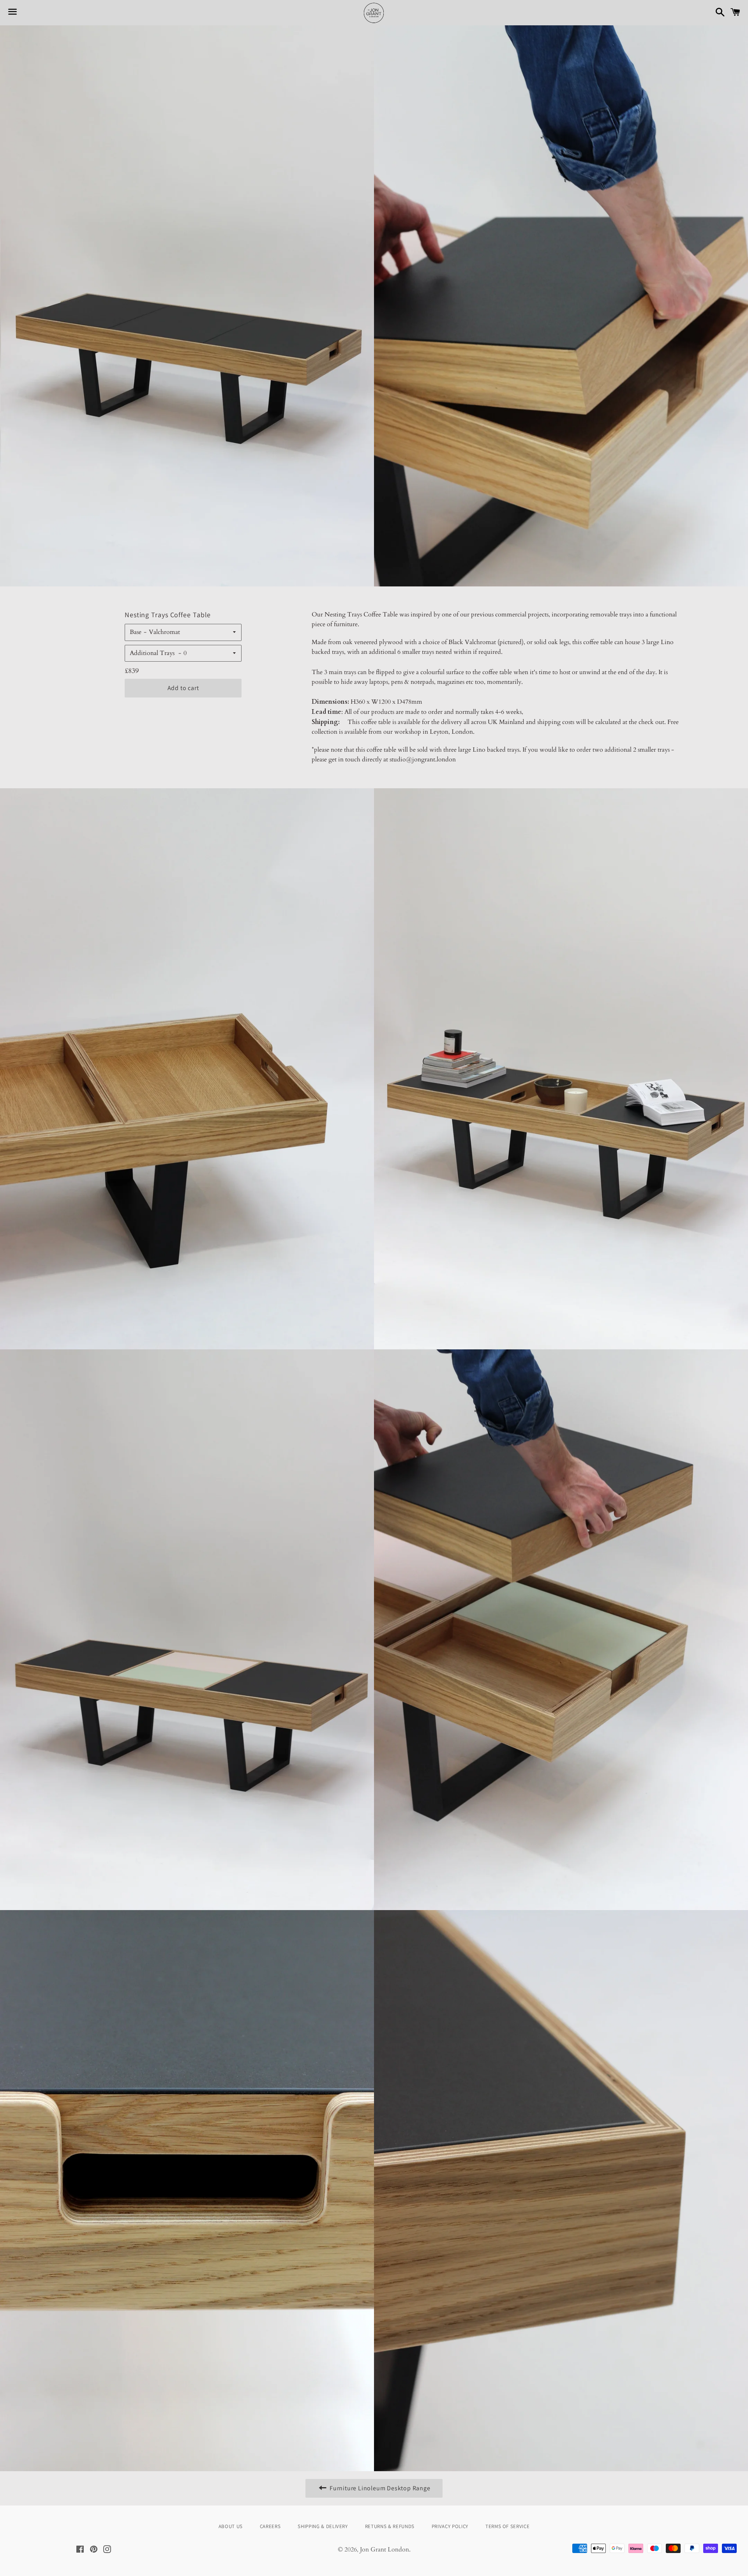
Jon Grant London (385, 2550)
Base (136, 632)
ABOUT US (231, 2526)
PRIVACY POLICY (450, 2526)
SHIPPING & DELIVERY (323, 2526)
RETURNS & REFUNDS (390, 2526)
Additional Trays (153, 653)
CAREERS (270, 2526)
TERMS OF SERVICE (507, 2526)
